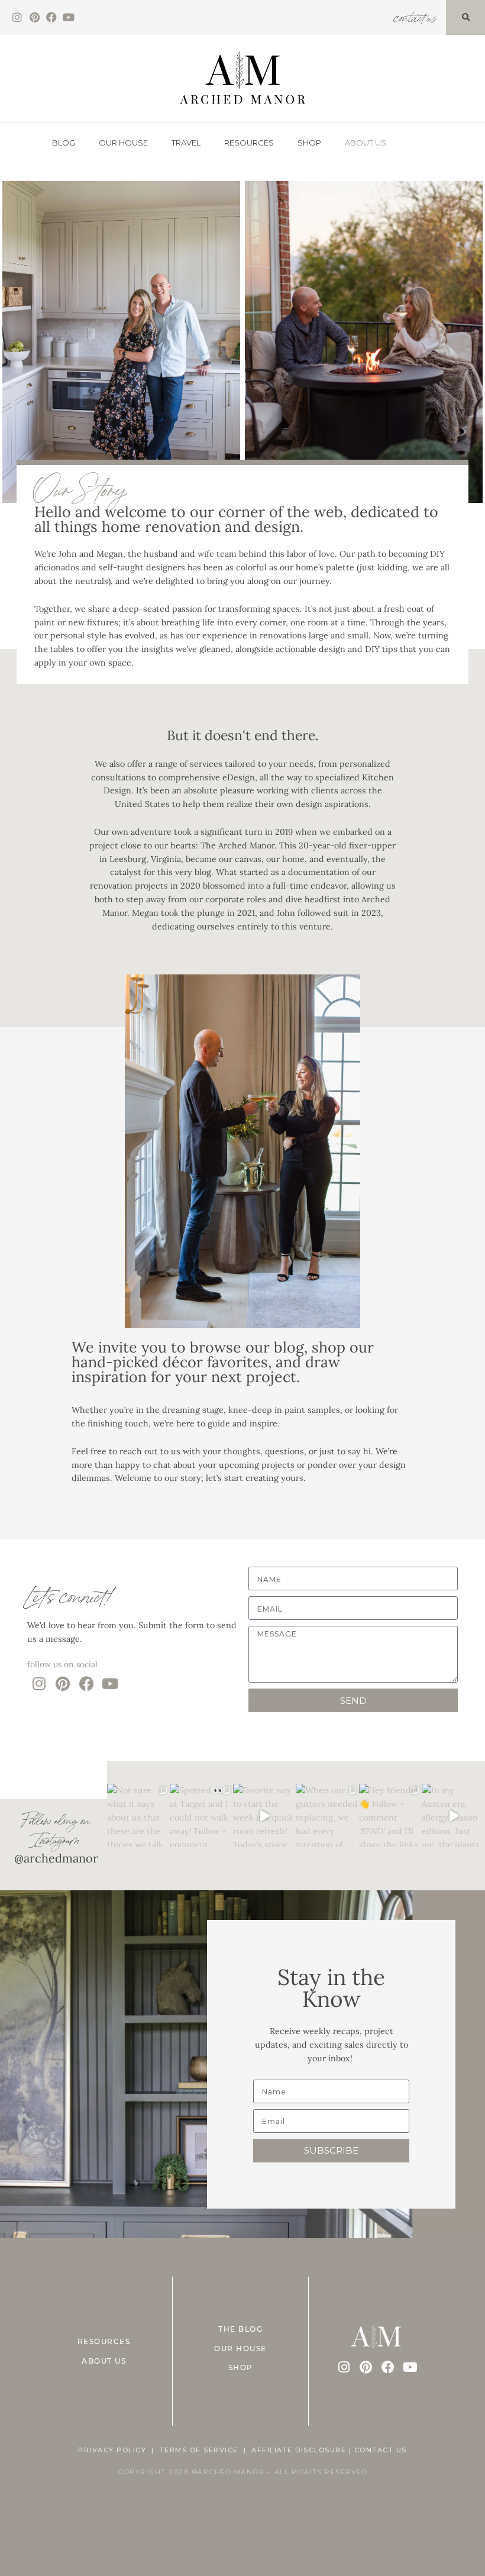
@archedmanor (56, 1858)
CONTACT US (381, 2450)
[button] (465, 18)
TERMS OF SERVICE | (206, 2450)
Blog (64, 143)
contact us (414, 16)
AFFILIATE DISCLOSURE (299, 2450)
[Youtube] (68, 17)
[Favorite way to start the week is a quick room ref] (265, 1815)
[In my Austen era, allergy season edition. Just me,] (453, 1815)
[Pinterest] (35, 17)
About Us (366, 143)
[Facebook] (52, 17)
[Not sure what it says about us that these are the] (139, 1815)
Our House (123, 143)
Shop (309, 143)
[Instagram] (17, 17)
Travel (186, 143)
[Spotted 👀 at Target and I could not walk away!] (201, 1815)
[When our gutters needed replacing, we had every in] (327, 1815)
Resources (249, 143)
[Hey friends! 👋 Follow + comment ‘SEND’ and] (391, 1815)
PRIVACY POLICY (112, 2450)
